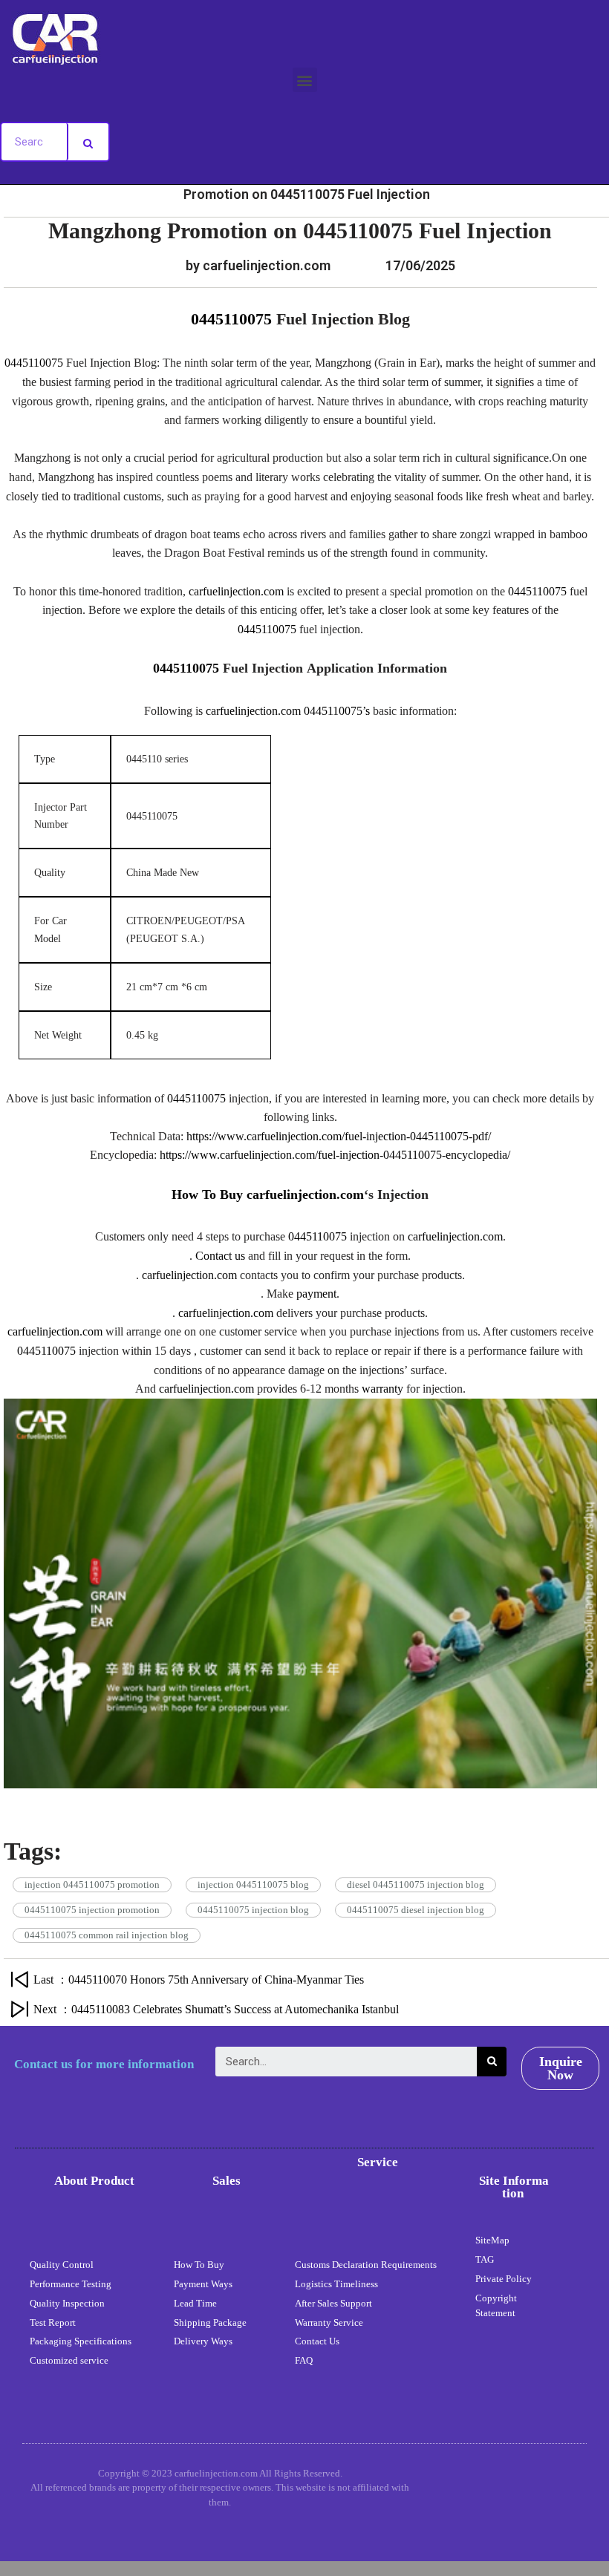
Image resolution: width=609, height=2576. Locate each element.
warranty (382, 1389)
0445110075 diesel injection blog (416, 1910)
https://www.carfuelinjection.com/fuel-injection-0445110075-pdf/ (339, 1136)
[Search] (88, 142)
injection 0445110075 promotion (92, 1884)
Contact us (220, 1256)
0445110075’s (337, 711)
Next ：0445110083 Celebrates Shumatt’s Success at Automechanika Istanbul (216, 2009)
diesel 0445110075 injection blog (416, 1884)
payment (316, 1294)
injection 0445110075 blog (253, 1884)
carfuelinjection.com (236, 591)
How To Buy (209, 1194)
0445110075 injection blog (253, 1910)
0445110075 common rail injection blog (107, 1935)
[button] (305, 80)
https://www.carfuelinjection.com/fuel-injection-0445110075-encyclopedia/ (335, 1155)
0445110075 (231, 319)
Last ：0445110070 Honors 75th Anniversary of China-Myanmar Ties (199, 1980)
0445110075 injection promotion (92, 1910)
